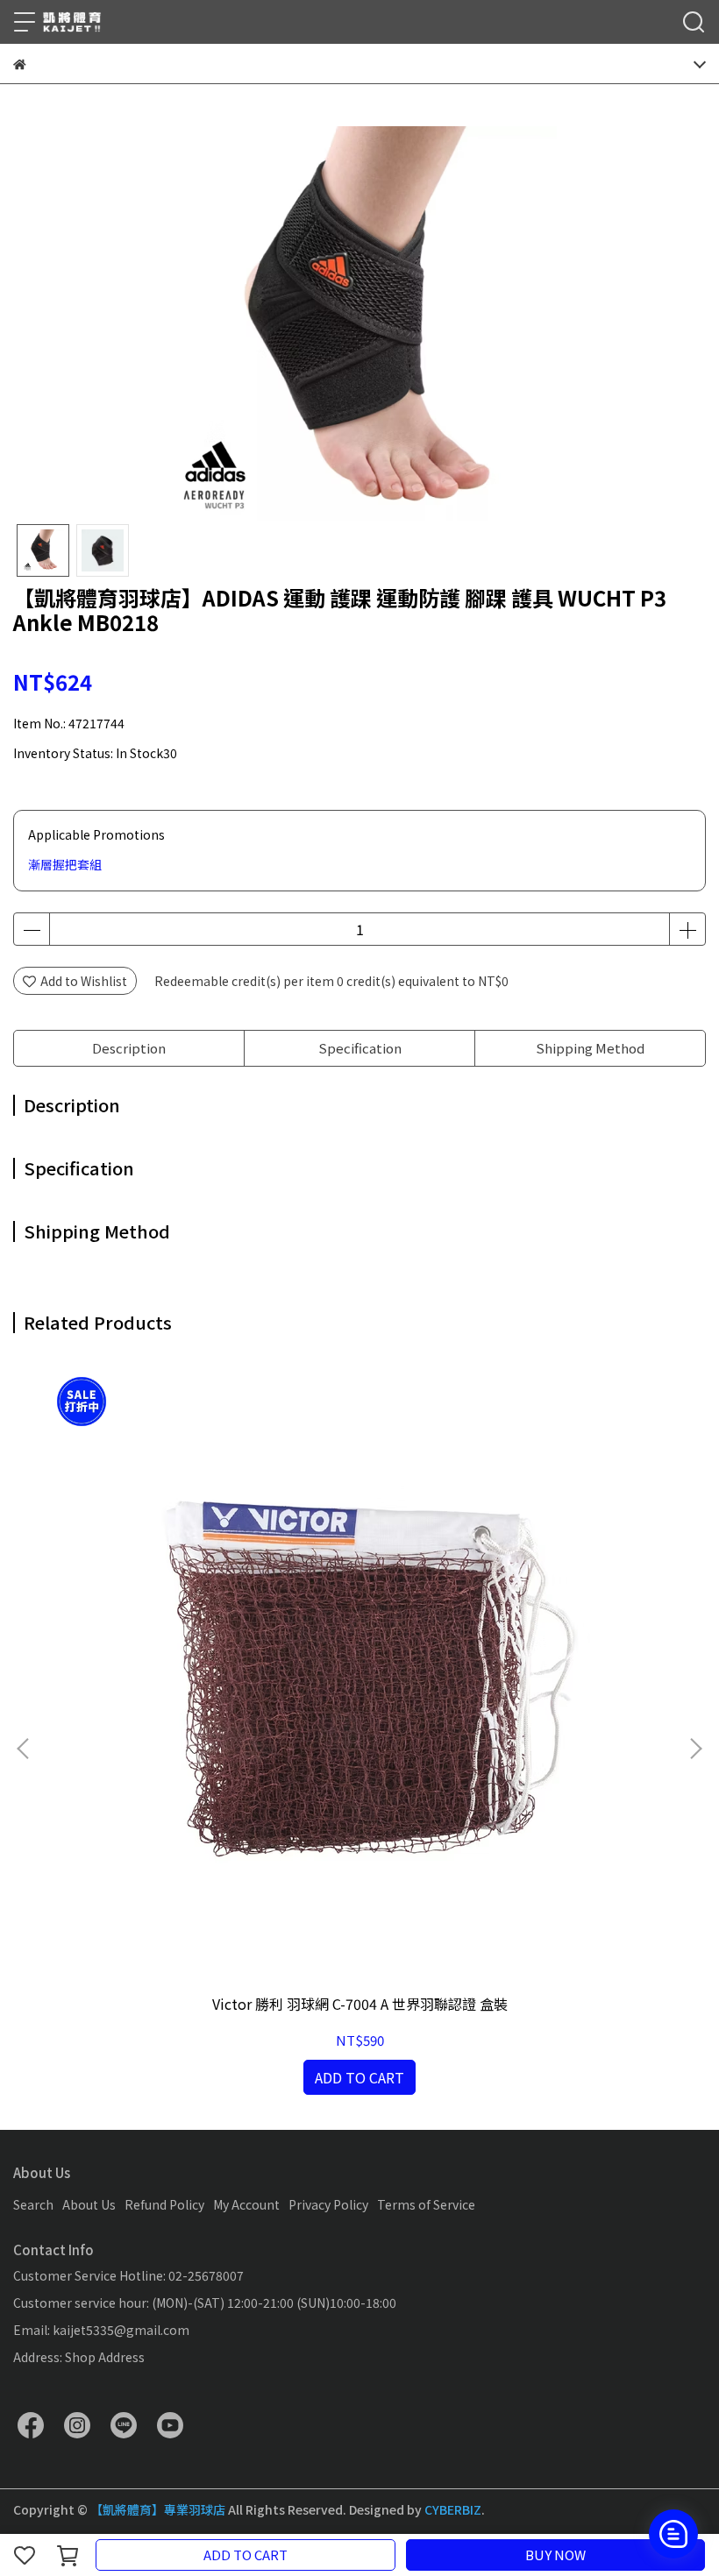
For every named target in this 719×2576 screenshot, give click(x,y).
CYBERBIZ (453, 2509)
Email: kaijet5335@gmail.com (101, 2330)
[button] (695, 1749)
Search (33, 2204)
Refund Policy (164, 2204)
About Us (89, 2204)
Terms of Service (426, 2204)
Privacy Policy (328, 2204)
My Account (246, 2204)
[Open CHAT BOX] (673, 2534)
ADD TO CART (246, 2555)
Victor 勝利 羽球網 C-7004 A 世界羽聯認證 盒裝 (360, 2004)
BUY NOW (555, 2555)
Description (129, 1048)
